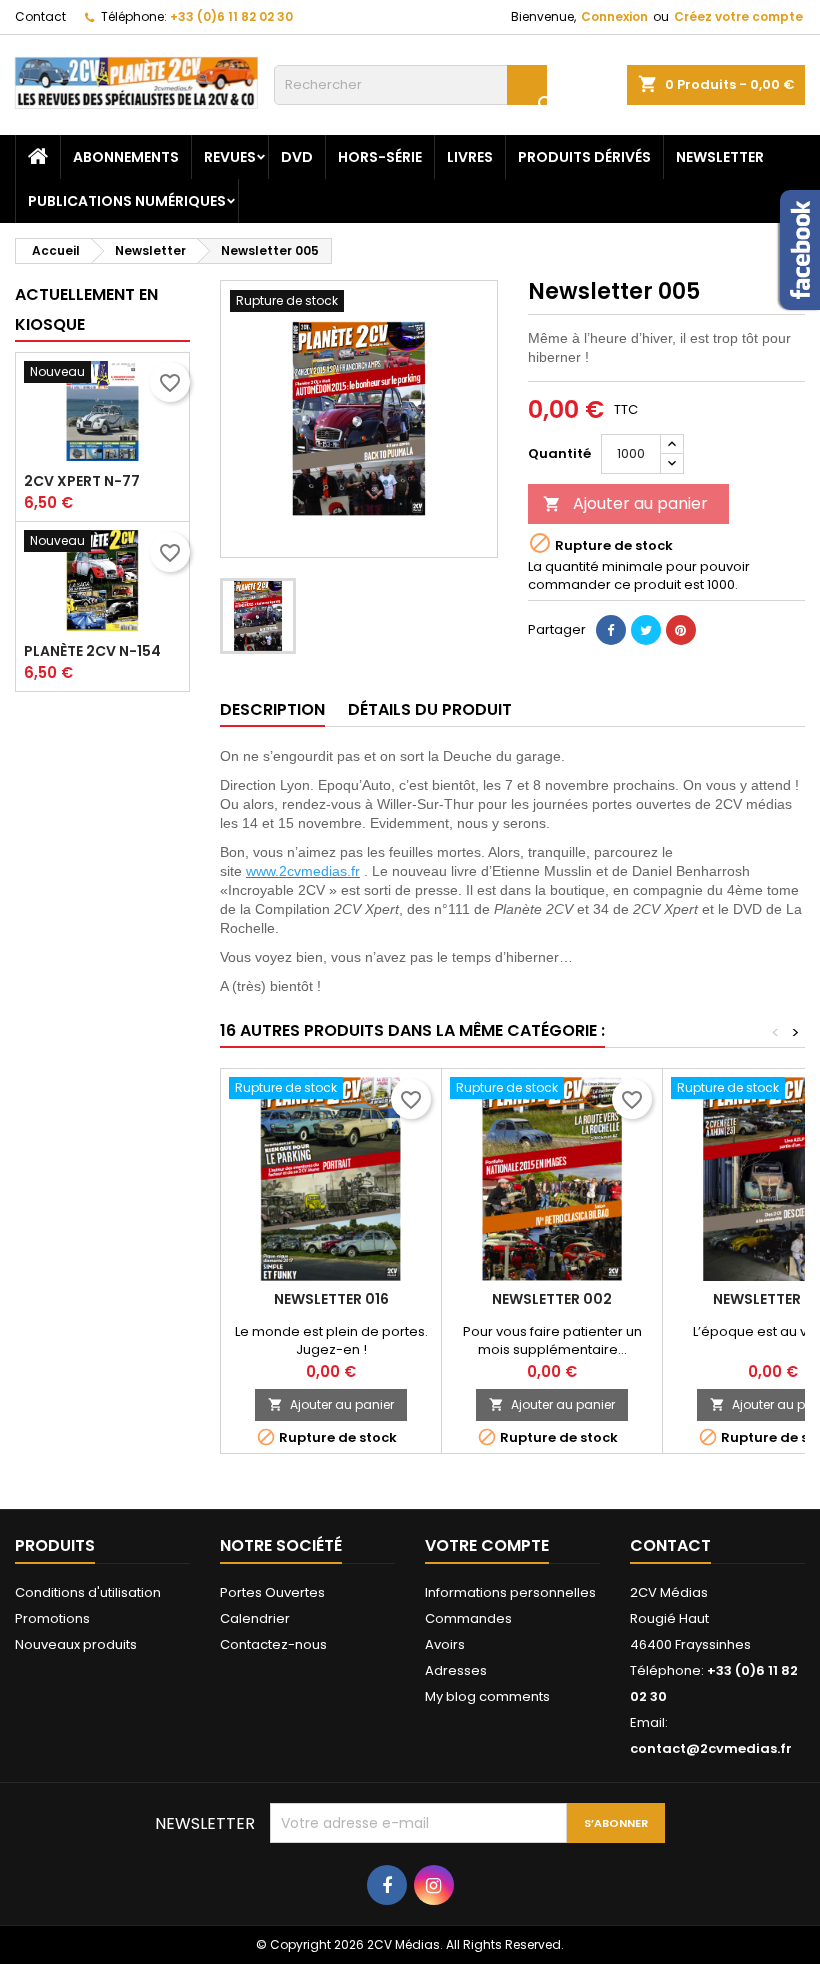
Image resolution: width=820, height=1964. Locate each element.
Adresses (456, 1670)
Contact (40, 16)
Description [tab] (272, 709)
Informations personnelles (510, 1592)
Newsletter (720, 157)
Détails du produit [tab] (430, 709)
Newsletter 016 (331, 1299)
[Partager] (611, 630)
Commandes (468, 1618)
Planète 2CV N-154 (92, 651)
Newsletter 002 (552, 1299)
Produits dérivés (584, 157)
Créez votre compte (738, 16)
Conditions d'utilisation (88, 1592)
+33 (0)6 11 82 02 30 (231, 16)
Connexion (614, 16)
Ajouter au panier (625, 503)
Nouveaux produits (76, 1644)
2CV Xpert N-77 (82, 481)
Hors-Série (380, 157)
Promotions (52, 1618)
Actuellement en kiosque (86, 309)
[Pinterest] (681, 630)
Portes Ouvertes (272, 1592)
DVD (297, 157)
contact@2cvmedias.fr (711, 1748)
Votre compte (487, 1545)
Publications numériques (127, 201)
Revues (230, 157)
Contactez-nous (273, 1644)
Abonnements (126, 157)
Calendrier (255, 1618)
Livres (470, 157)
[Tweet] (646, 630)
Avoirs (445, 1644)
